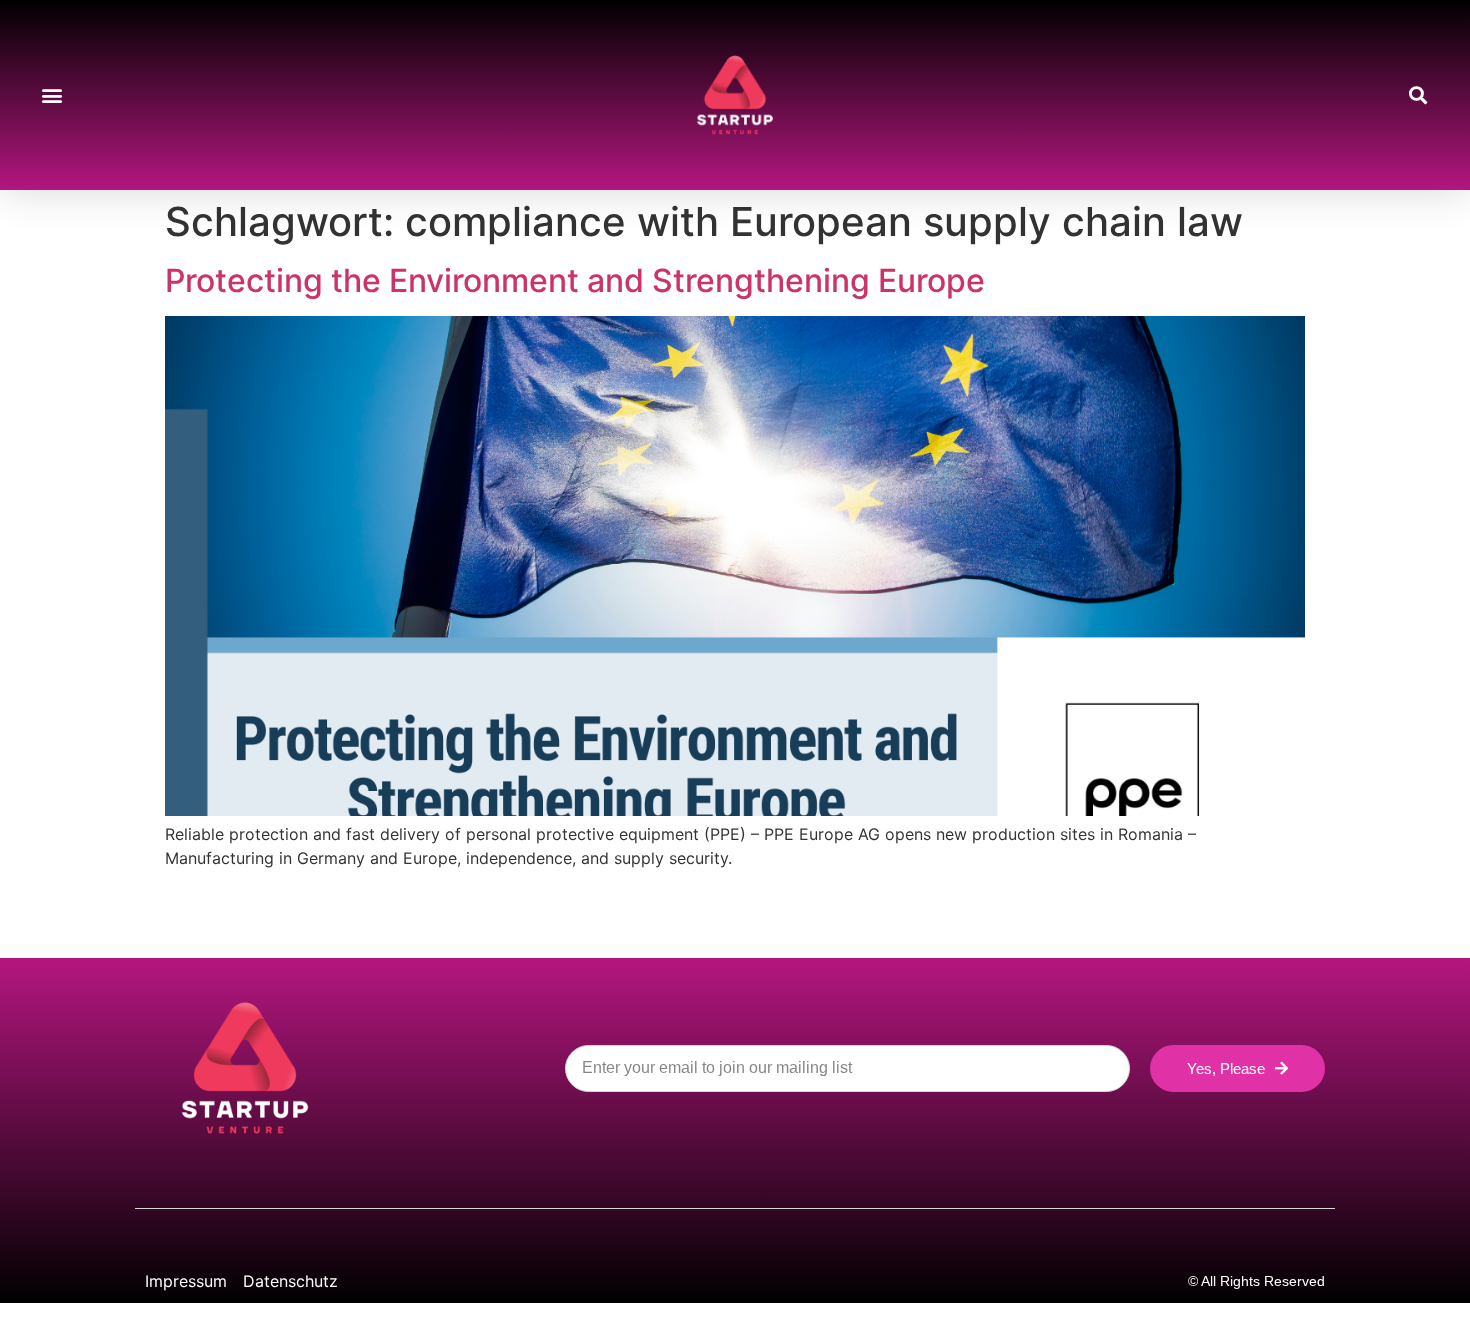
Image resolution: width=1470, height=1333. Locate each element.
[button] (51, 95)
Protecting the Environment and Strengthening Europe (575, 280)
